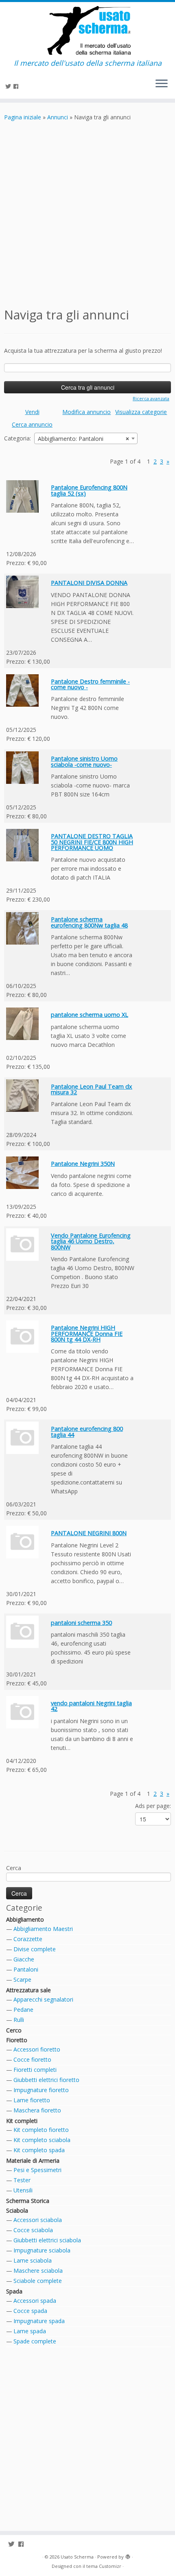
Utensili (23, 2190)
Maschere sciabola (38, 2271)
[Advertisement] (87, 213)
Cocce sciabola (33, 2230)
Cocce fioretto (32, 2059)
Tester (22, 2180)
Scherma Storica (28, 2201)
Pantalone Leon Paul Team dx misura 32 (92, 1089)
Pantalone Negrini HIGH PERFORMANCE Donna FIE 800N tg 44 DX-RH (87, 1333)
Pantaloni (26, 1969)
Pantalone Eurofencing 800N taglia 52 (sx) (89, 490)
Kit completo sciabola (42, 2140)
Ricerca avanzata (151, 398)
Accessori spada (35, 2301)
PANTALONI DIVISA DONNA (89, 583)
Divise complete (35, 1949)
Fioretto (17, 2040)
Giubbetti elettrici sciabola (47, 2240)
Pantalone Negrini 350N (83, 1164)
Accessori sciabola (38, 2220)
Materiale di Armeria (33, 2161)
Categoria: (17, 438)
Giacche (24, 1959)
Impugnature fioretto (41, 2090)
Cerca (14, 1868)
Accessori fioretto (37, 2049)
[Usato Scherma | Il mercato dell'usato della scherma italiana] (87, 30)
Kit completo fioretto (41, 2130)
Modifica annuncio (86, 412)
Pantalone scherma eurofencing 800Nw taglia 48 (89, 922)
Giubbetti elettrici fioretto (46, 2080)
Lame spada (30, 2331)
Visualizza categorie (141, 412)
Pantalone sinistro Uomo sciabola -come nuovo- (84, 761)
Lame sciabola (33, 2260)
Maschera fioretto (37, 2110)
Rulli (19, 2020)
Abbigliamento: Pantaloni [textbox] (83, 439)
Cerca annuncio (32, 424)
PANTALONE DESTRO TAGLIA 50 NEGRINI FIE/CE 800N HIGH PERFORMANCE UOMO (92, 842)
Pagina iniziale (23, 117)
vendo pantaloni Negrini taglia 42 (91, 1706)
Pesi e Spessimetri (37, 2170)
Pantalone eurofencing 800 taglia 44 (87, 1431)
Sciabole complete (38, 2281)
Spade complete (35, 2341)
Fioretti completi (35, 2070)
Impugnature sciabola (42, 2250)
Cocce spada (30, 2311)
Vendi (32, 412)
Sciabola (17, 2210)
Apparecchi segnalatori (43, 1999)
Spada (14, 2291)
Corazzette (28, 1939)
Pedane (23, 2010)
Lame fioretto (32, 2100)
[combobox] (86, 438)
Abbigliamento (25, 1919)
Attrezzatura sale (28, 1990)
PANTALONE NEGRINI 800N (89, 1533)
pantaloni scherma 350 (81, 1623)
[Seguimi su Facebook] (17, 86)
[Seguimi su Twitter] (9, 86)
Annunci (58, 117)
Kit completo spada (39, 2150)
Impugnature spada (39, 2321)
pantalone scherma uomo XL (90, 1015)
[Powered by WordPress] (128, 2555)
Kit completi (22, 2121)
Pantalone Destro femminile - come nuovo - (90, 684)
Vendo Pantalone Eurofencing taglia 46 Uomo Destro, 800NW (91, 1241)
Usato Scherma (77, 2557)
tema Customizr (104, 2566)
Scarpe (22, 1979)
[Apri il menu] (162, 84)
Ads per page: (153, 1806)
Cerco (14, 2030)
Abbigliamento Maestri (43, 1929)
